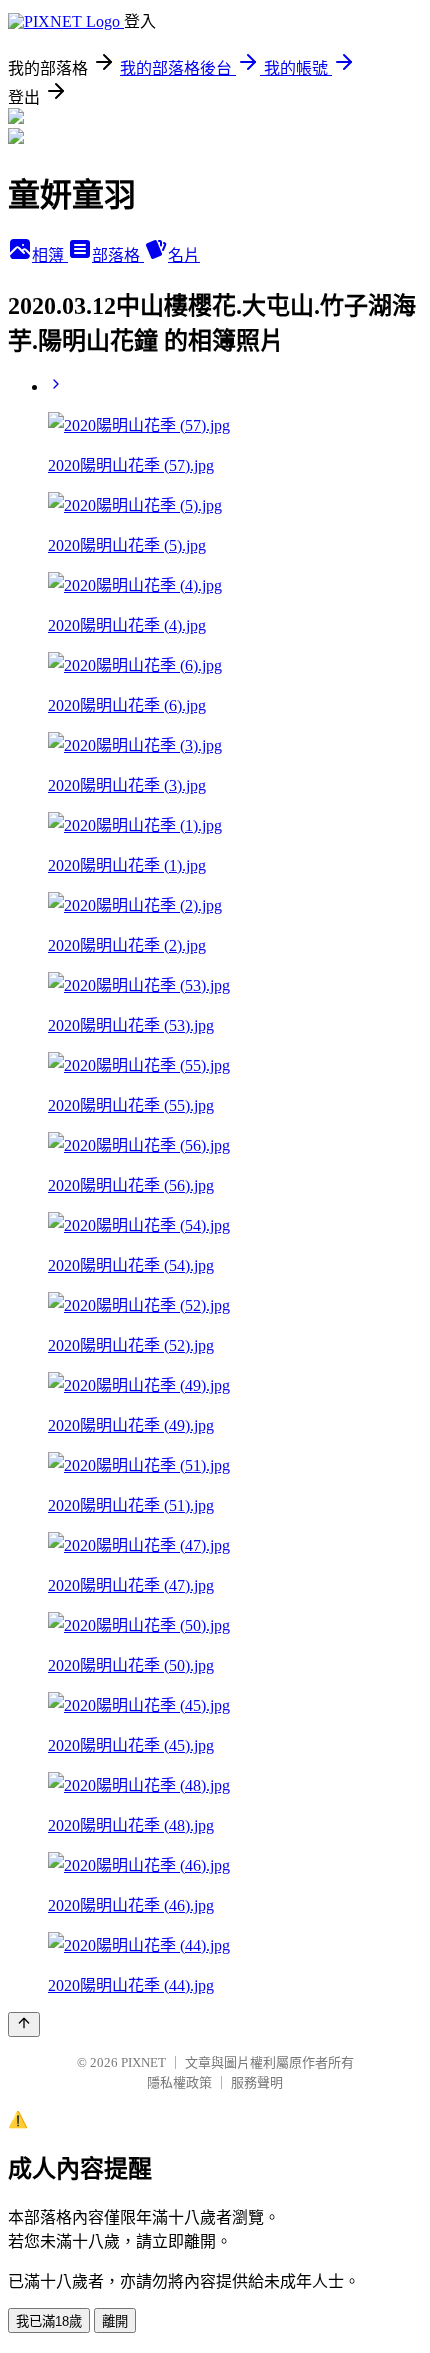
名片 (184, 255)
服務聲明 (257, 2082)
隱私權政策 (179, 2082)
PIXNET (143, 2062)
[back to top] (24, 2024)
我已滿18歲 (49, 2321)
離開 (115, 2321)
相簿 (50, 255)
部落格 (118, 255)
